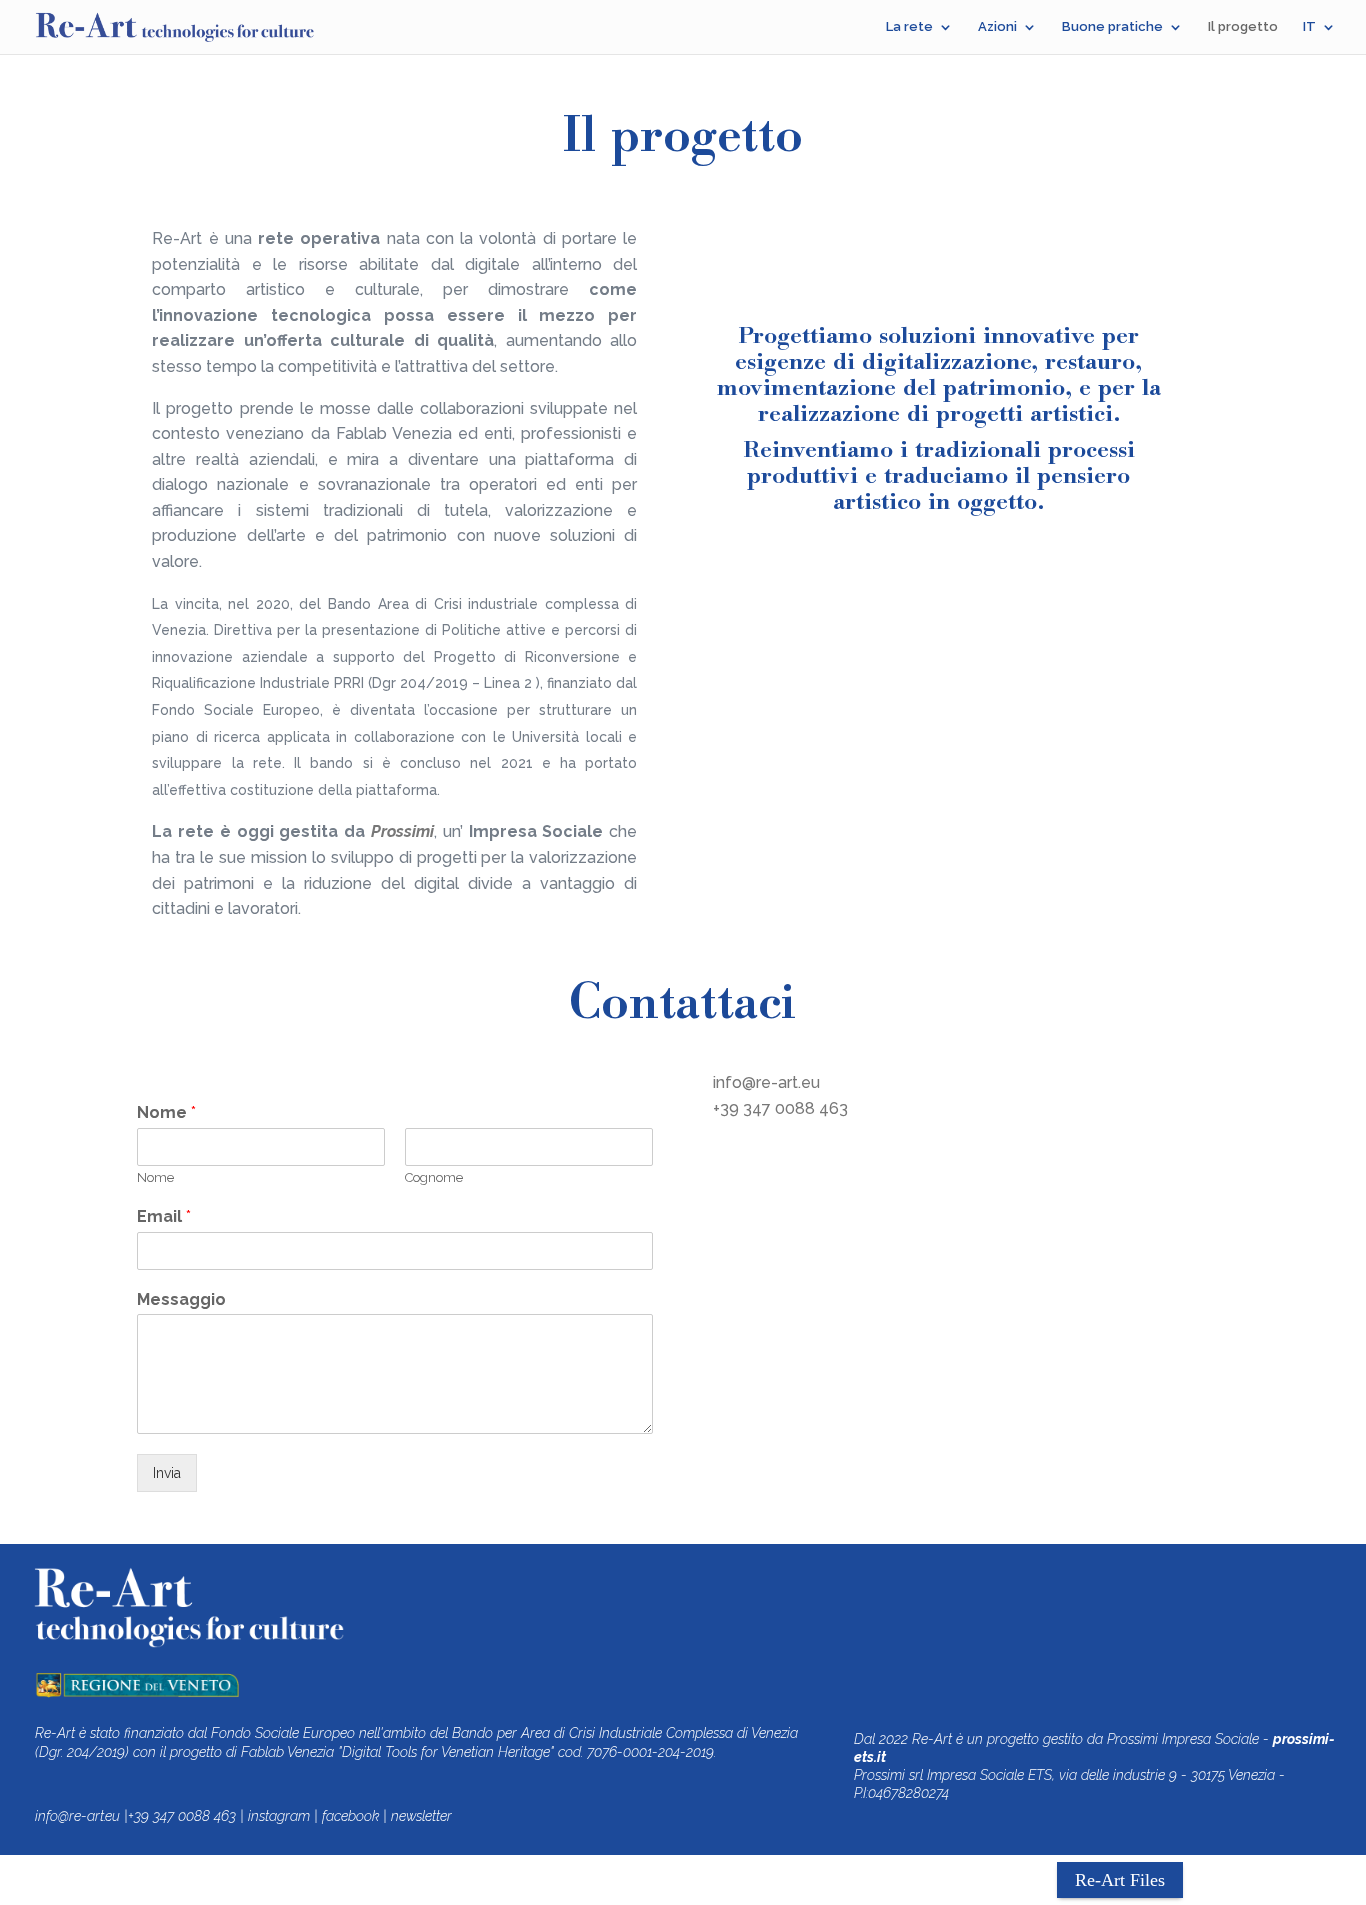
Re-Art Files (1120, 1880)
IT (1309, 27)
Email (164, 1216)
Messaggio (181, 1299)
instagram (279, 1816)
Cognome (434, 1177)
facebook (350, 1816)
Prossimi (402, 831)
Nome (166, 1112)
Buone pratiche (1112, 27)
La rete (909, 27)
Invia (167, 1473)
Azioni (997, 27)
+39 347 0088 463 (780, 1108)
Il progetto (1243, 27)
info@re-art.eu (766, 1082)
